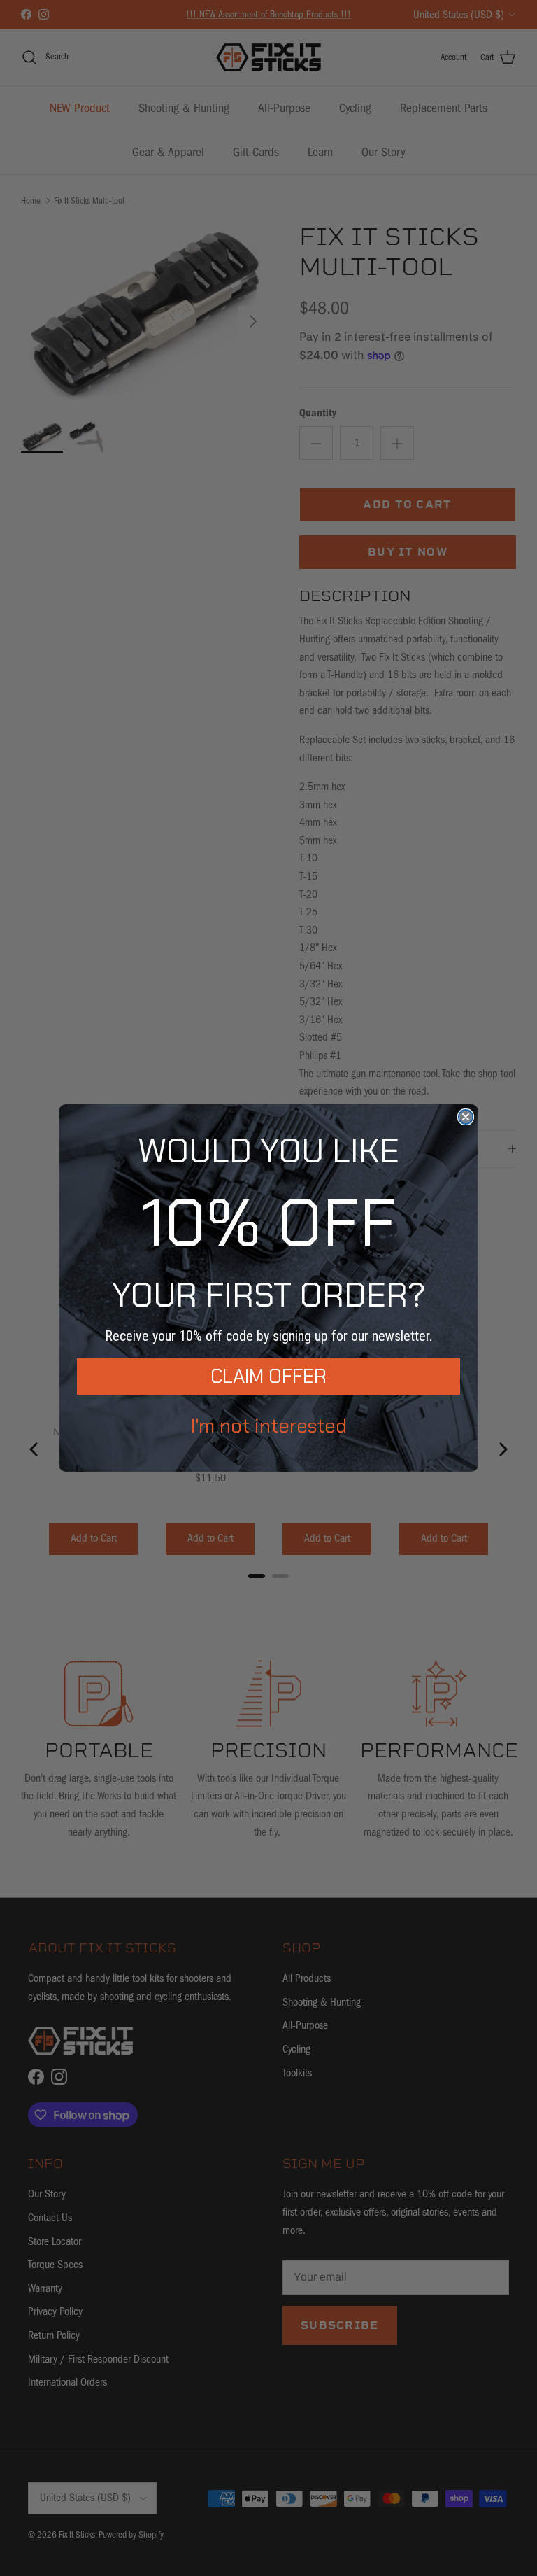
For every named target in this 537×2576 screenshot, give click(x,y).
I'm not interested (269, 1426)
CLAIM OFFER (268, 1376)
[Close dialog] (466, 1117)
